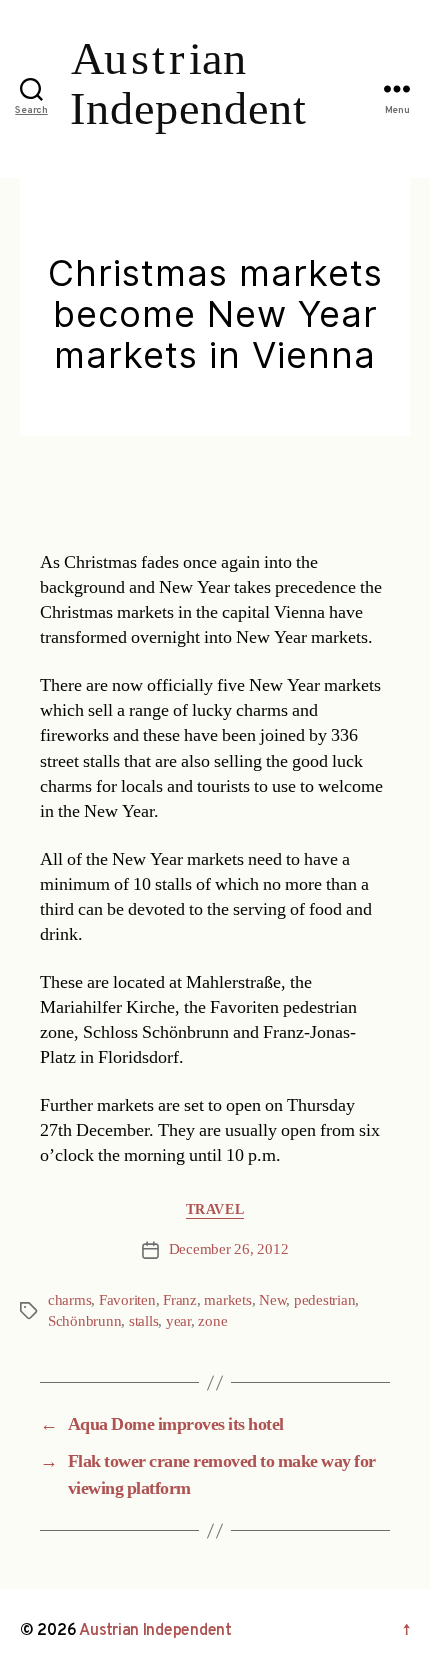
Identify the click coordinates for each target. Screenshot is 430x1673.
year (178, 1321)
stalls (143, 1321)
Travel (215, 1209)
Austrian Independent (155, 1631)
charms (69, 1300)
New (272, 1300)
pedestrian (324, 1300)
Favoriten (127, 1300)
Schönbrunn (84, 1321)
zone (212, 1321)
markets (227, 1300)
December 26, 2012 (229, 1249)
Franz (180, 1300)
